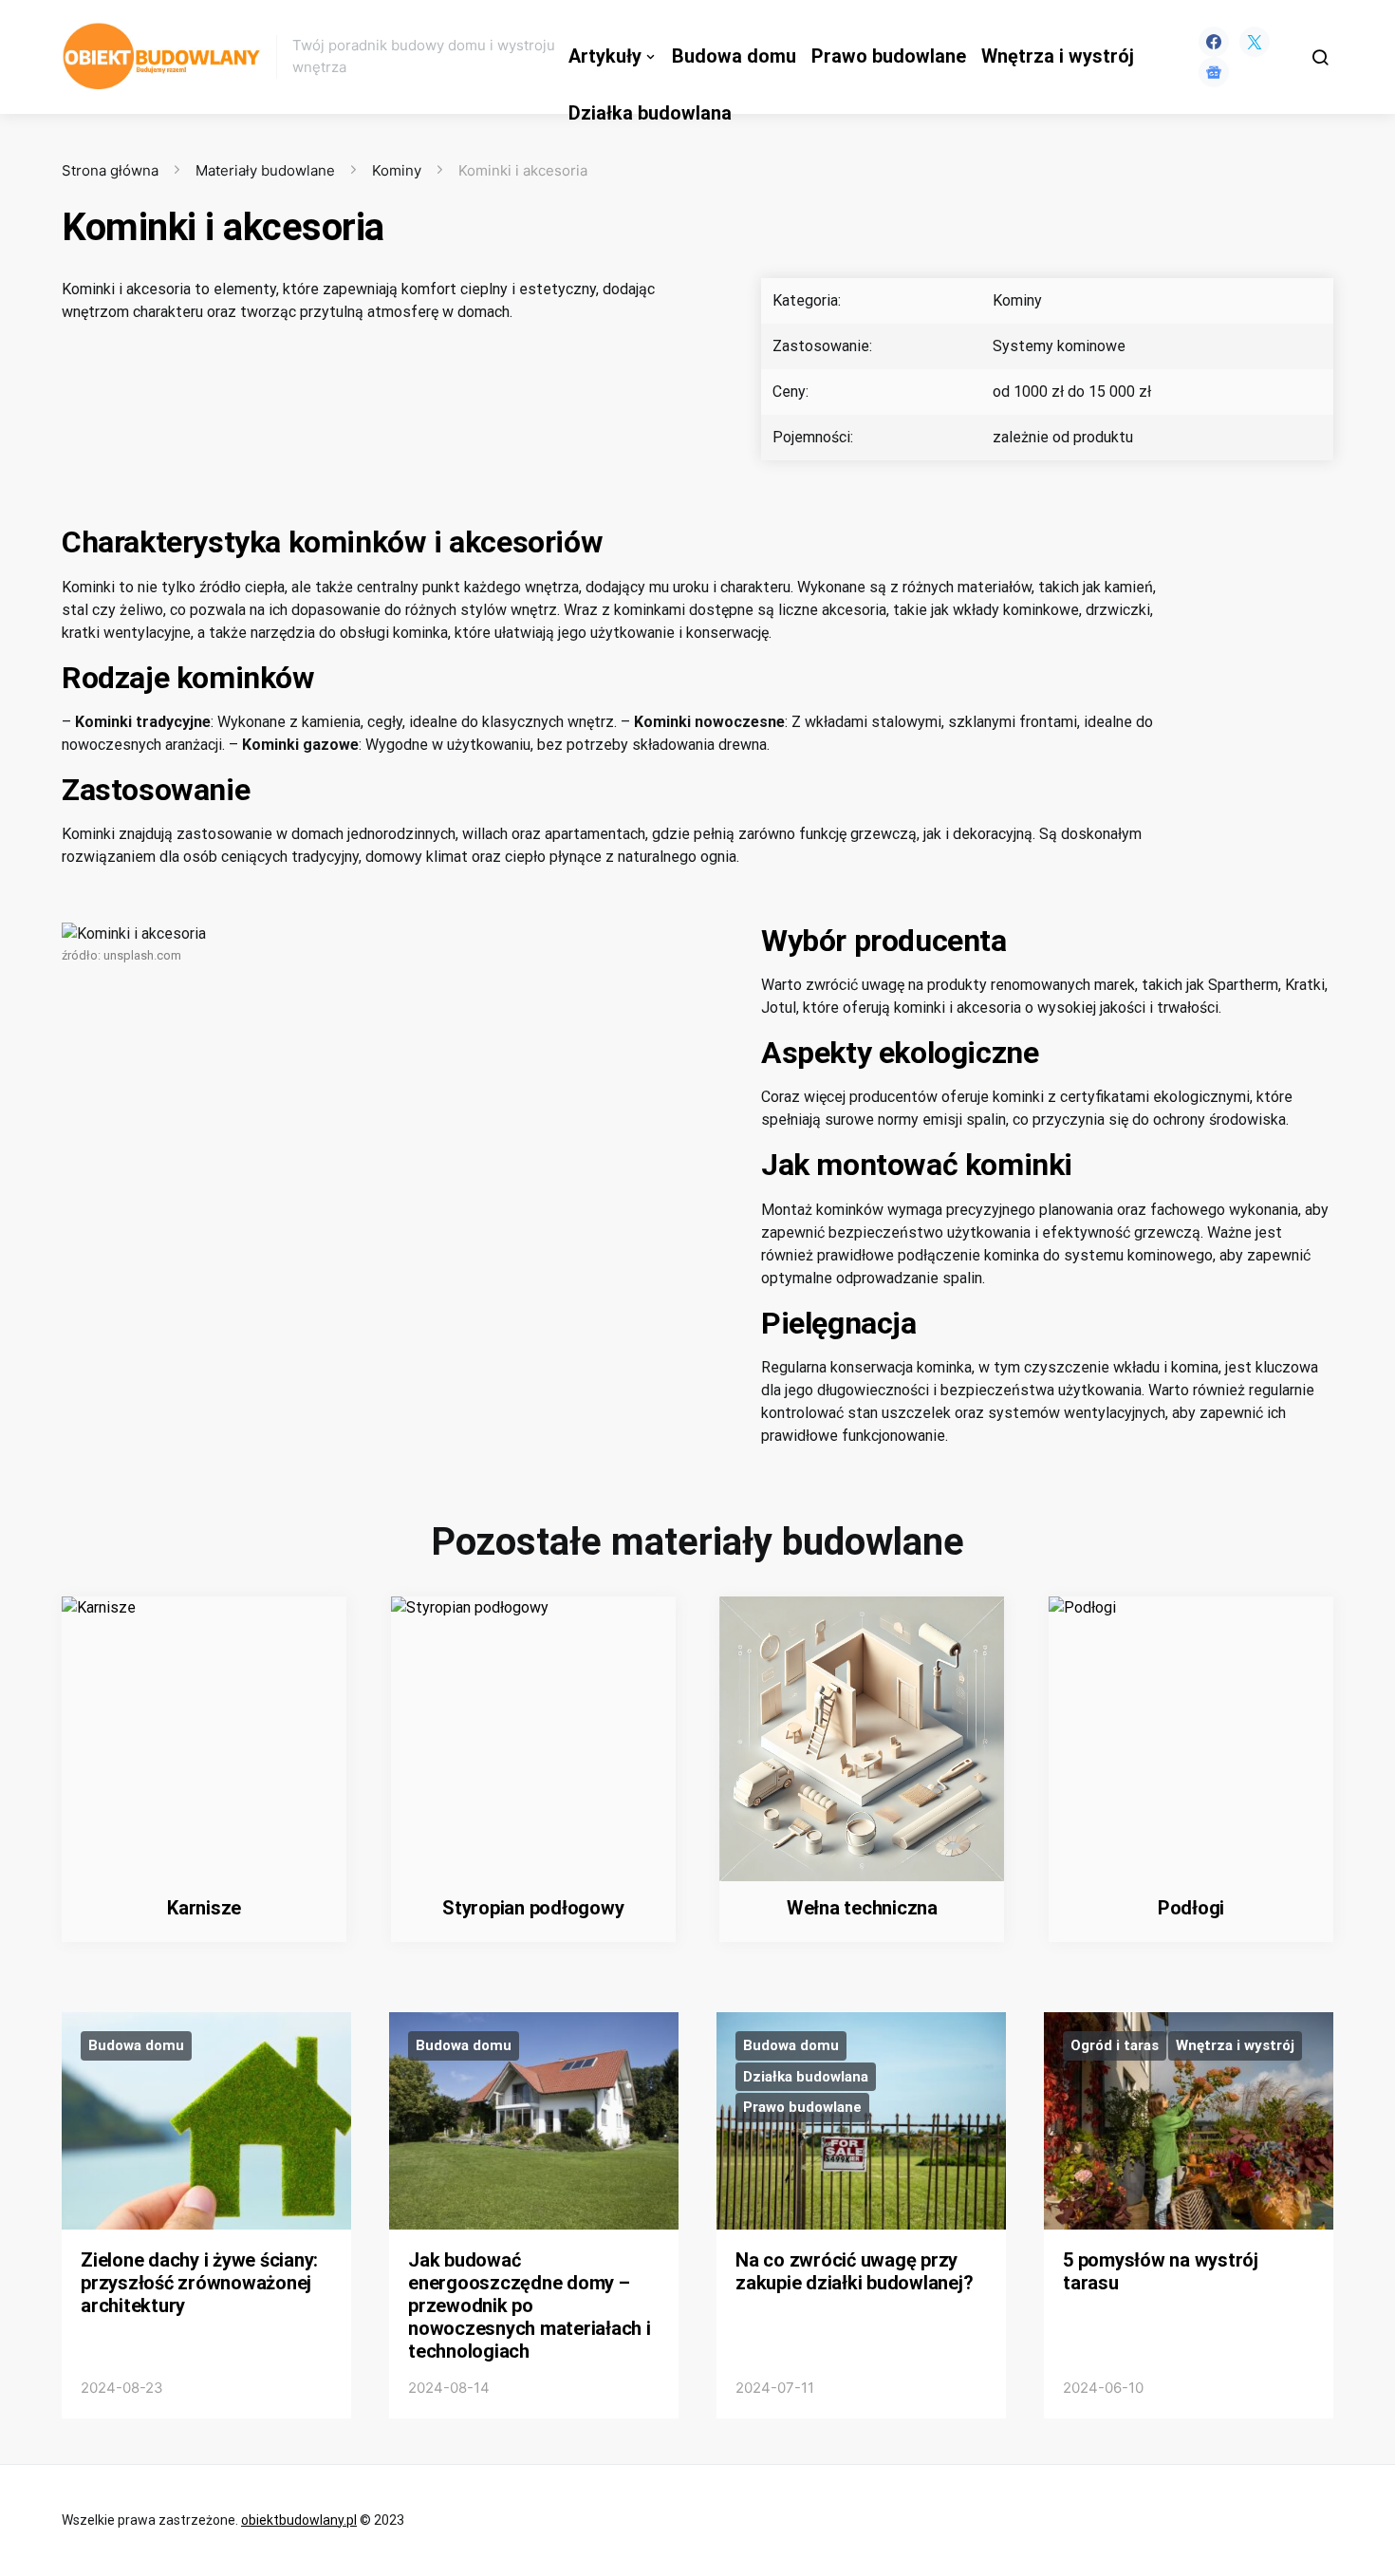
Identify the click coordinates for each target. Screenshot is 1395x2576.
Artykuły (605, 56)
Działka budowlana (650, 113)
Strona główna (110, 170)
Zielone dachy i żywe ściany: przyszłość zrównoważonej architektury (199, 2283)
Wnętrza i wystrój (1058, 56)
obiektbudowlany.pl (299, 2520)
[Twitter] (1255, 42)
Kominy (397, 170)
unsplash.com (142, 955)
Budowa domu (734, 56)
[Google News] (1214, 72)
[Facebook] (1214, 42)
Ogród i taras (1115, 2045)
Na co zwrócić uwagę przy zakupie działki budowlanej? (854, 2271)
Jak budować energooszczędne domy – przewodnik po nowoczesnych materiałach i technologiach (530, 2305)
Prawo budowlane (889, 56)
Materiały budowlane (265, 170)
